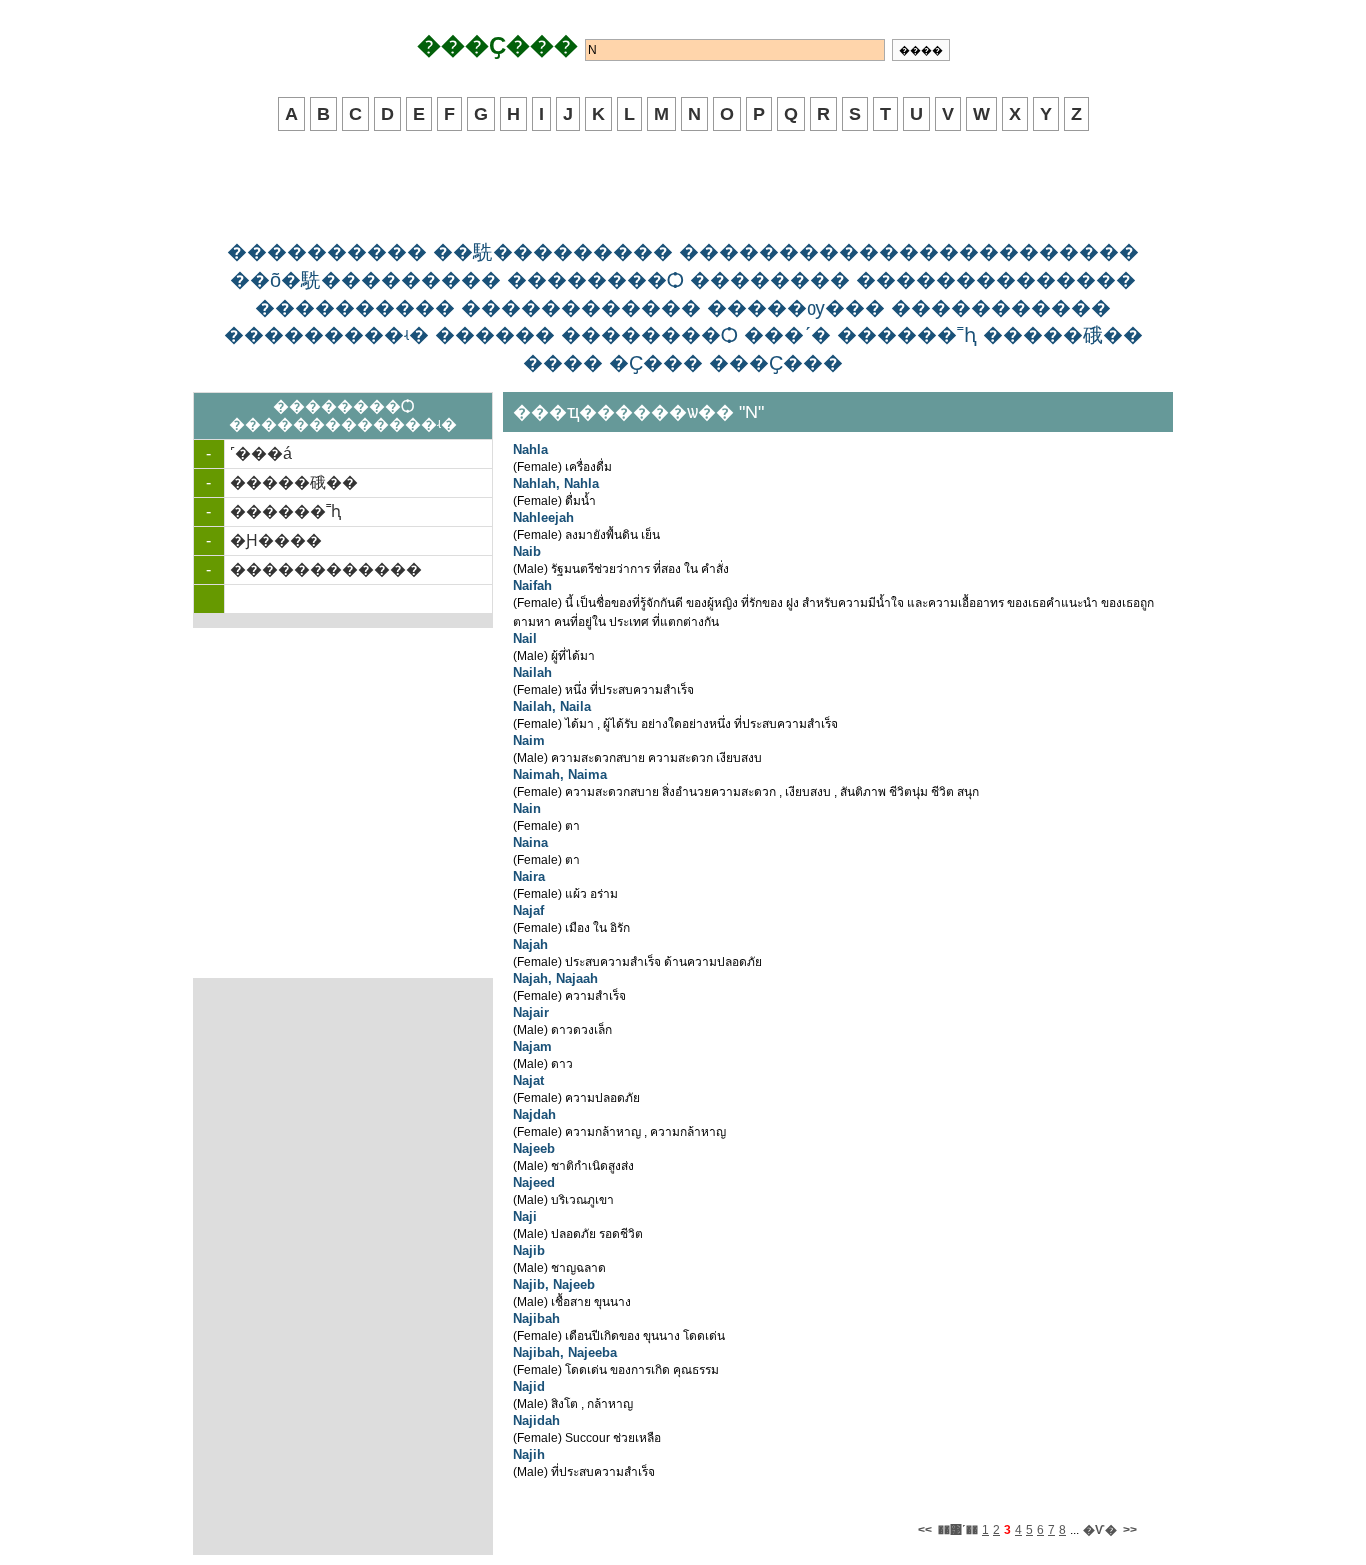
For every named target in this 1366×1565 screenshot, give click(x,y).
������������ (326, 569)
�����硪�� (294, 482)
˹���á (261, 453)
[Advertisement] (683, 187)
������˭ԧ (285, 511)
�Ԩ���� (276, 540)
